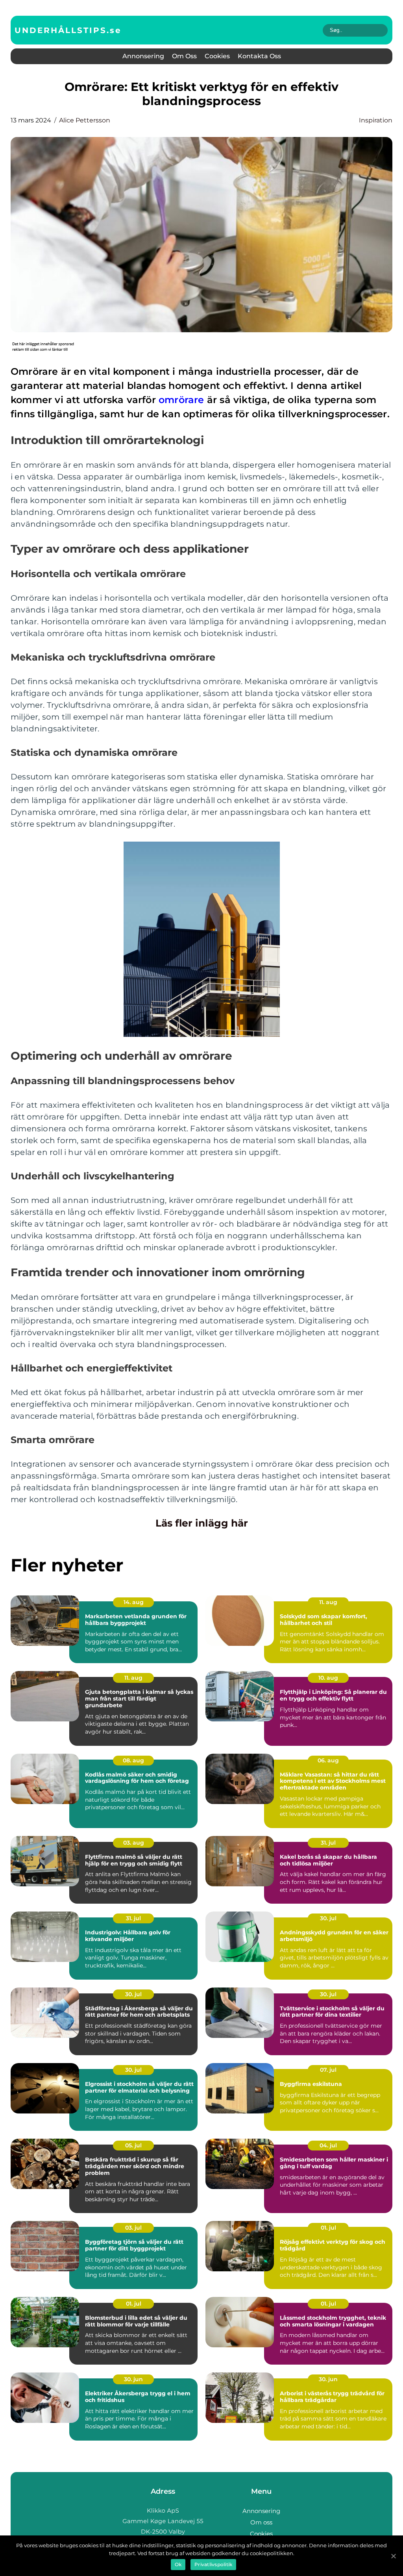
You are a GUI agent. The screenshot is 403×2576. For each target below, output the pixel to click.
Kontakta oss (259, 56)
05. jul (133, 2145)
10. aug (328, 1678)
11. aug (328, 1602)
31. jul (328, 1843)
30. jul (328, 1918)
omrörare (181, 400)
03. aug (134, 1843)
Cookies (217, 56)
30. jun (133, 2379)
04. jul (328, 2145)
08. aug (133, 1760)
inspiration (376, 120)
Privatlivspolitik (213, 2564)
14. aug (134, 1602)
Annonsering (143, 56)
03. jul (133, 2228)
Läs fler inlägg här (202, 1523)
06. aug (328, 1760)
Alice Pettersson (85, 120)
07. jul (328, 2070)
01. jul (328, 2228)
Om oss (184, 56)
